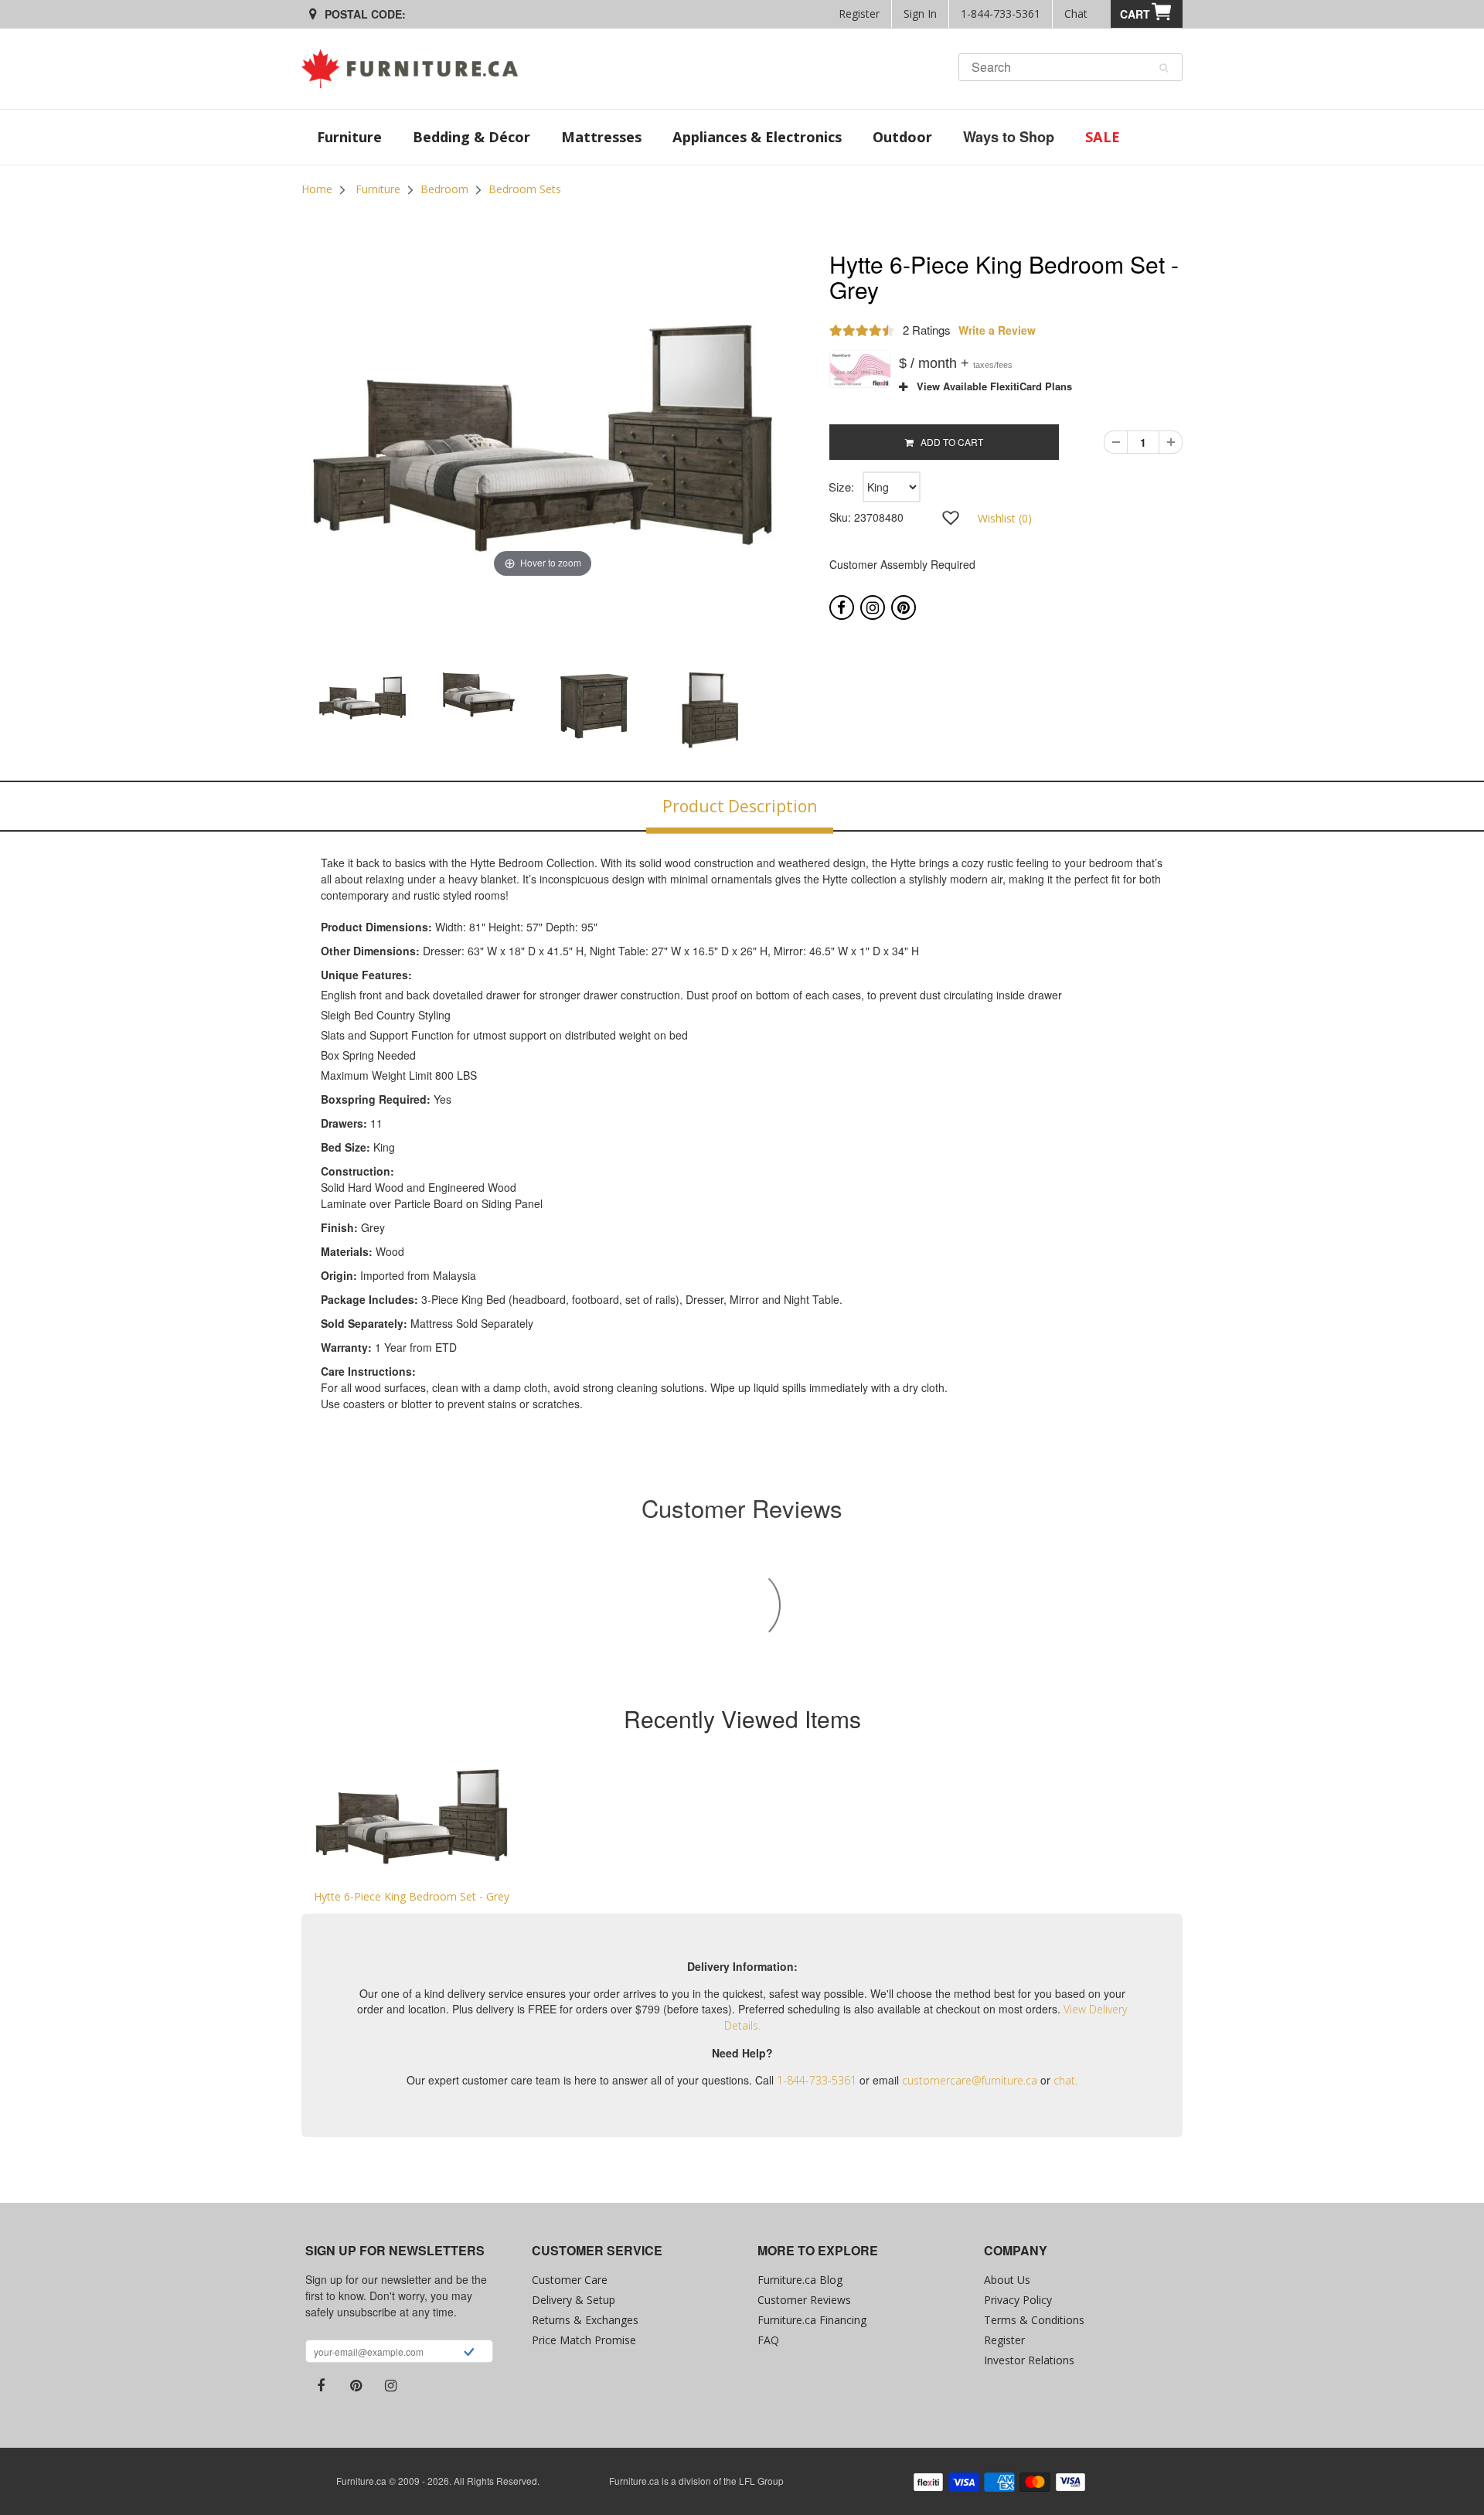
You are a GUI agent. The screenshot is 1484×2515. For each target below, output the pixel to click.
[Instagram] (873, 607)
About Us (1007, 2280)
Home (317, 189)
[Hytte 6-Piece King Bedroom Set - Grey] (412, 1817)
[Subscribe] (469, 2353)
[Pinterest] (904, 607)
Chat (1076, 14)
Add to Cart (948, 442)
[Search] (1164, 68)
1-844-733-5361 (1001, 14)
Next (824, 715)
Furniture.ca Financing (812, 2320)
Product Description (740, 806)
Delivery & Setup (574, 2300)
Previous (262, 715)
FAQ (768, 2340)
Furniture (378, 189)
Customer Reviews (804, 2300)
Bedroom (444, 189)
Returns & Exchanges (585, 2320)
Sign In (920, 14)
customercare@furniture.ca (970, 2080)
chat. (1065, 2080)
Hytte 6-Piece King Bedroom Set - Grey (412, 1896)
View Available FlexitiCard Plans (990, 386)
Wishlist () (1005, 518)
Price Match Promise (584, 2340)
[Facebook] (842, 607)
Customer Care (570, 2280)
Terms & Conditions (1034, 2320)
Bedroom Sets (525, 189)
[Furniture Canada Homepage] (415, 69)
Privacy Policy (1018, 2300)
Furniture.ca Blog (800, 2280)
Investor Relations (1029, 2360)
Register (859, 14)
